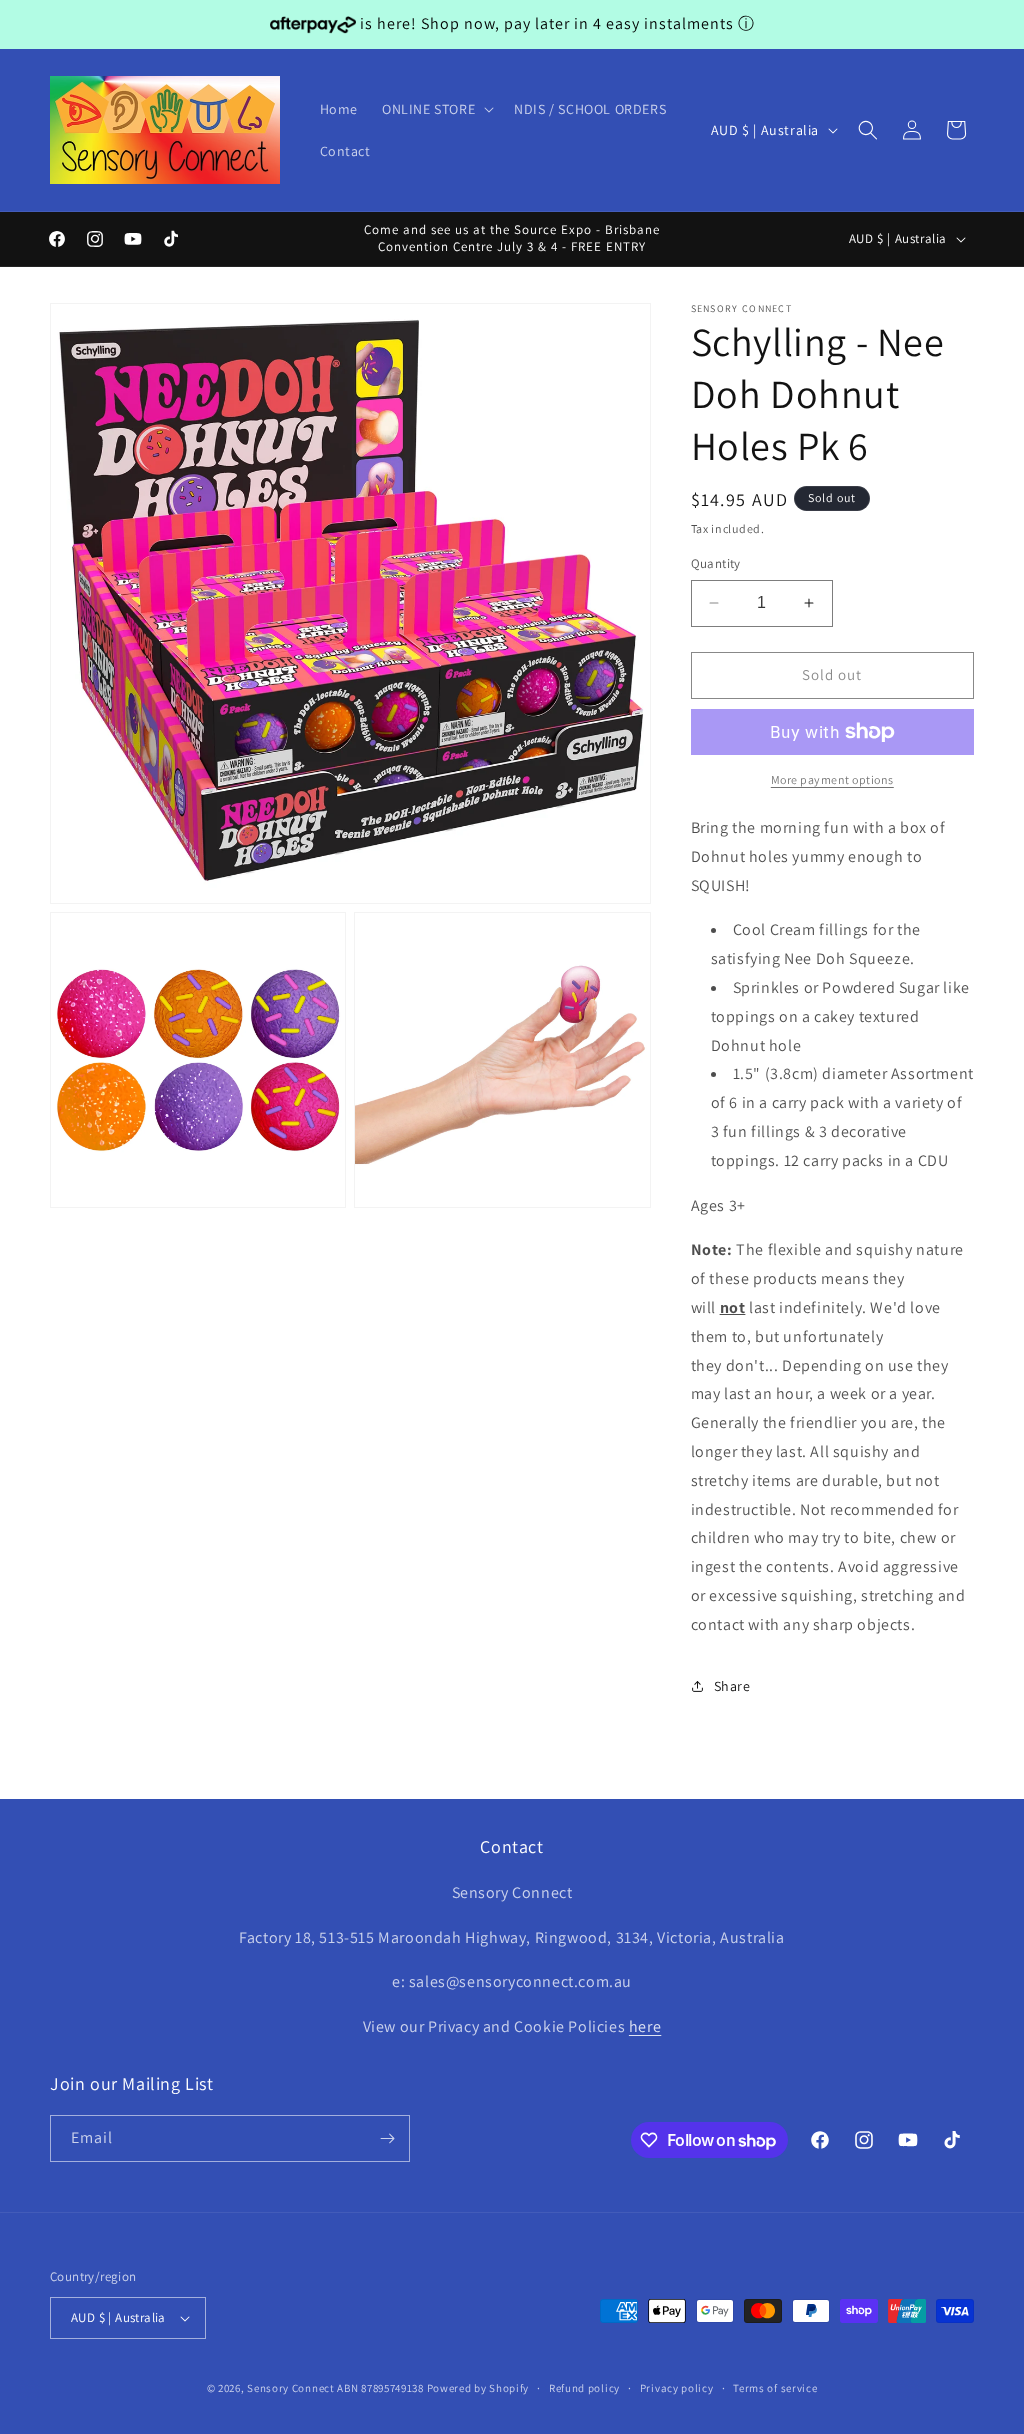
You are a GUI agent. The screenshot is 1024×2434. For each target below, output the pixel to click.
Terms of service (775, 2388)
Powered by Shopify (478, 2388)
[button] (436, 109)
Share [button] (732, 1686)
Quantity (716, 563)
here (645, 2026)
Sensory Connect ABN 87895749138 (335, 2388)
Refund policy (584, 2388)
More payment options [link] (832, 779)
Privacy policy (677, 2388)
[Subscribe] (387, 2138)
